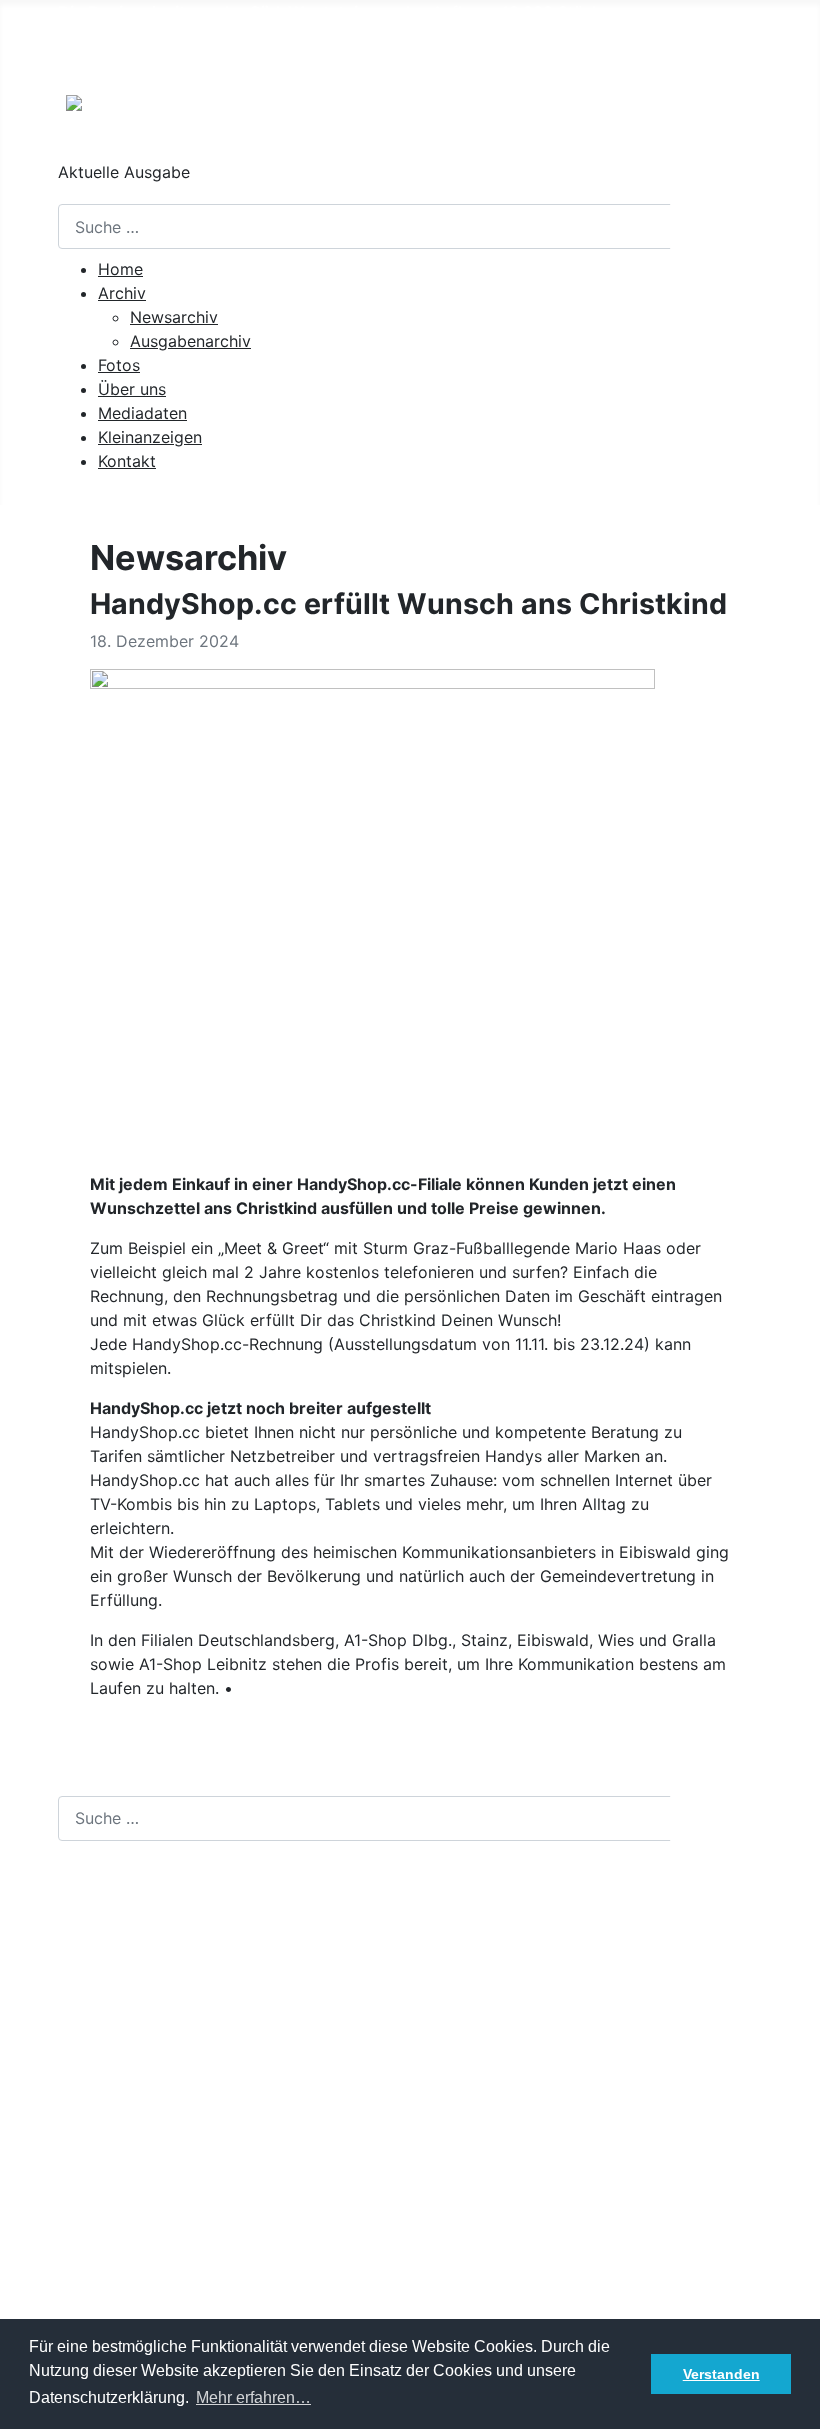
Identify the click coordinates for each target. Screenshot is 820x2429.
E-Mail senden (111, 2089)
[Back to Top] (795, 2404)
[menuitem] (120, 269)
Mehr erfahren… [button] (253, 2397)
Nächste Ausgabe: (210, 52)
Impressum (99, 2309)
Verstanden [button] (721, 2374)
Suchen (717, 227)
